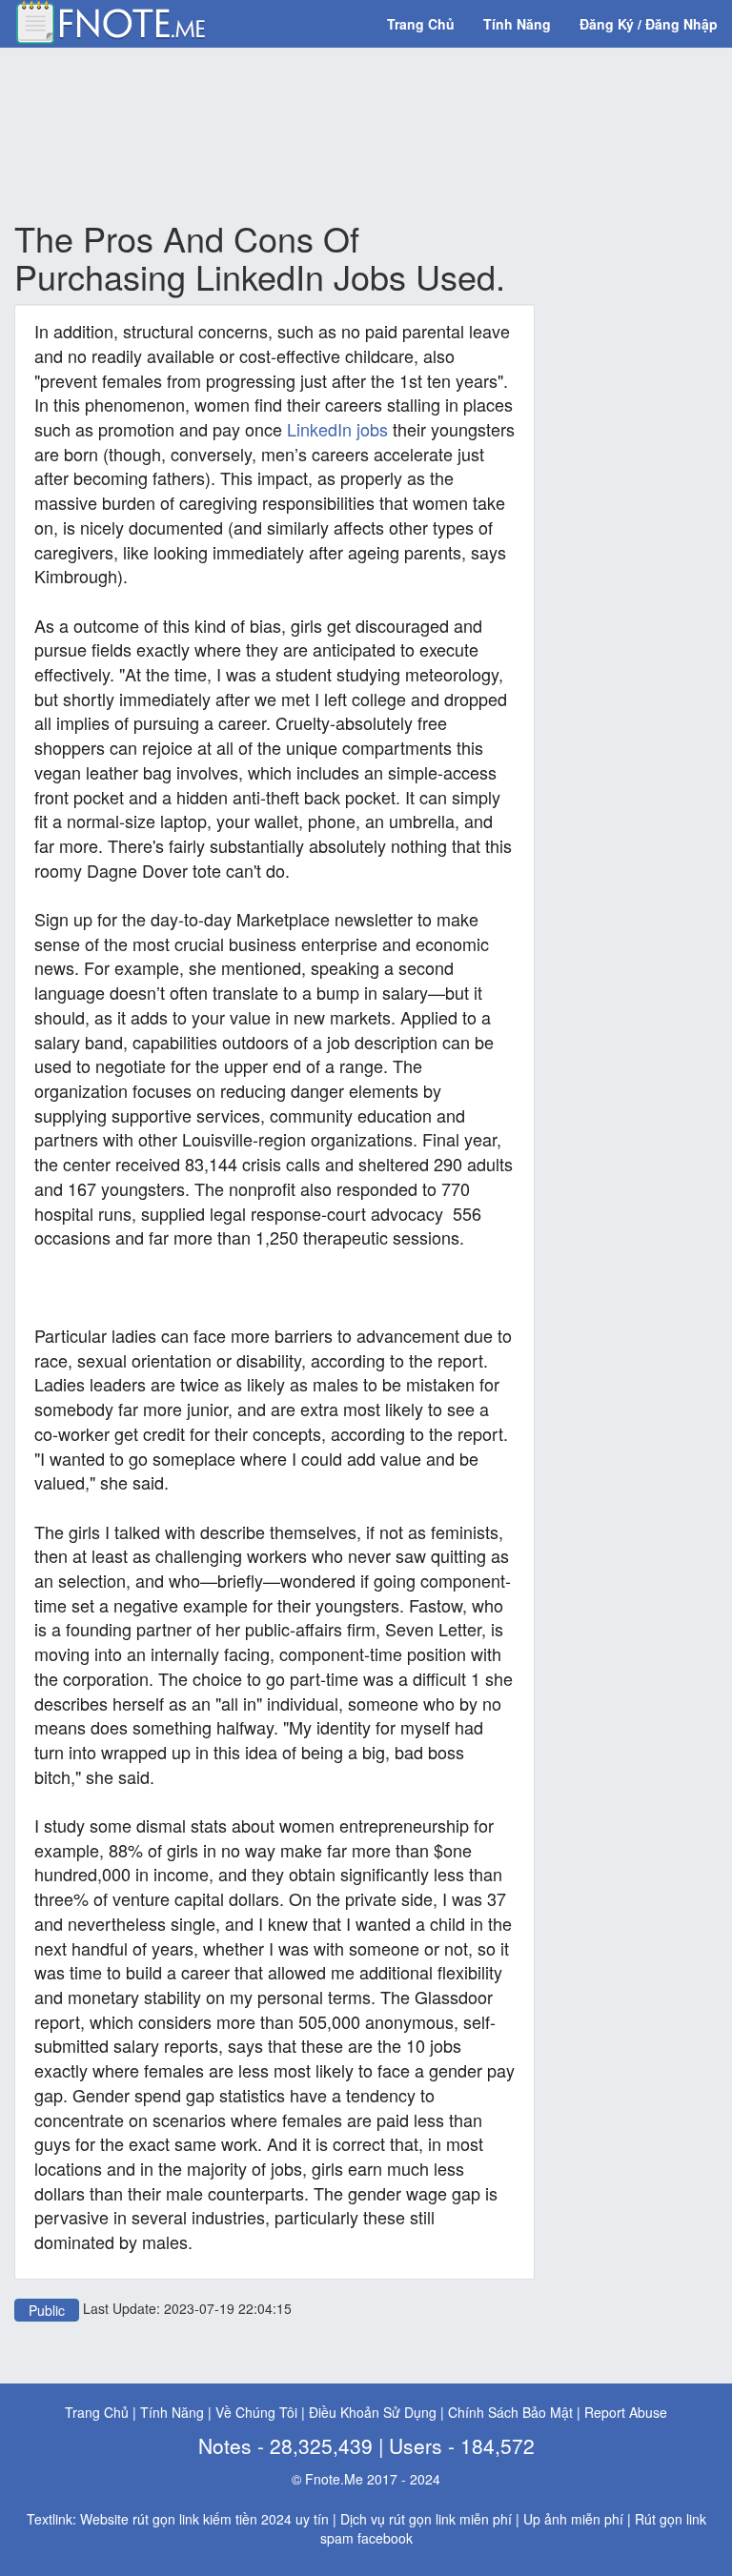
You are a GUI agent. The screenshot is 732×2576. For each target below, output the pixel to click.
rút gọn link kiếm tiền (195, 2519)
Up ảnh (545, 2519)
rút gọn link (422, 2519)
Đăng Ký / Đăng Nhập (649, 24)
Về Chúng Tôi (256, 2412)
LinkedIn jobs (337, 429)
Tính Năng (517, 24)
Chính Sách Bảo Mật (510, 2412)
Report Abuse (626, 2412)
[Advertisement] (361, 134)
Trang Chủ (421, 24)
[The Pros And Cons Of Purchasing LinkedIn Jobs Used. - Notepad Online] (110, 20)
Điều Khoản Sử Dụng (373, 2412)
